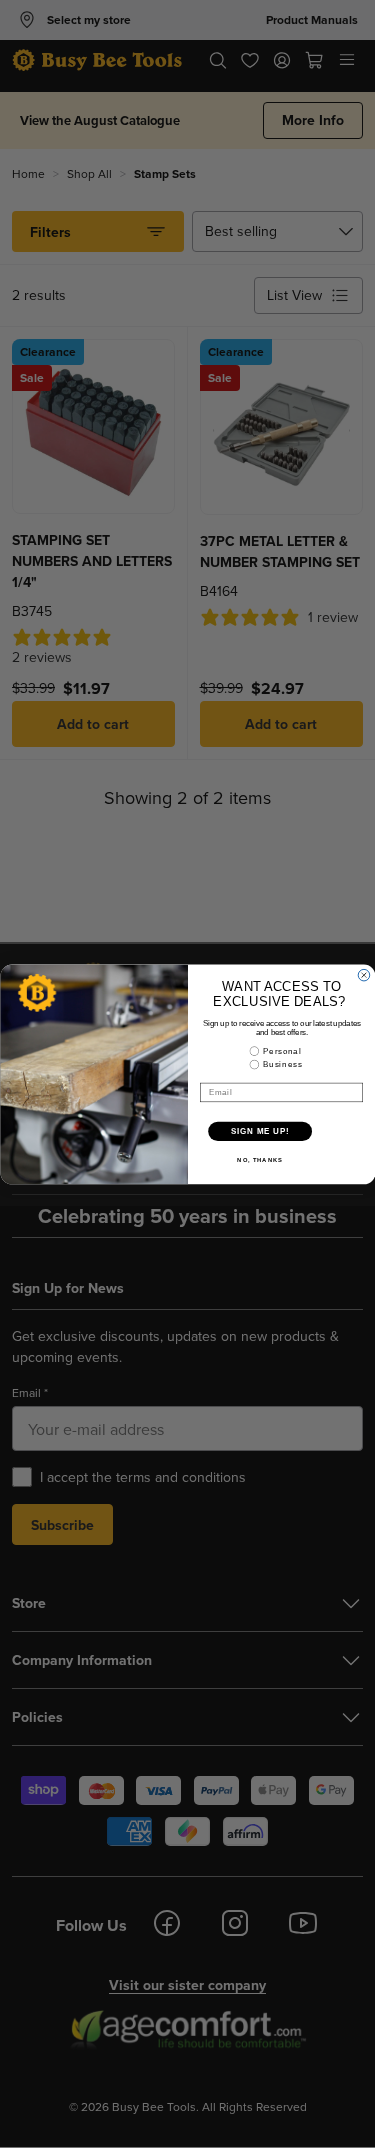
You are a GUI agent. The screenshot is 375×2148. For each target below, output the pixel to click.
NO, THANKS (260, 1159)
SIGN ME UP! (260, 1131)
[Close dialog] (364, 975)
